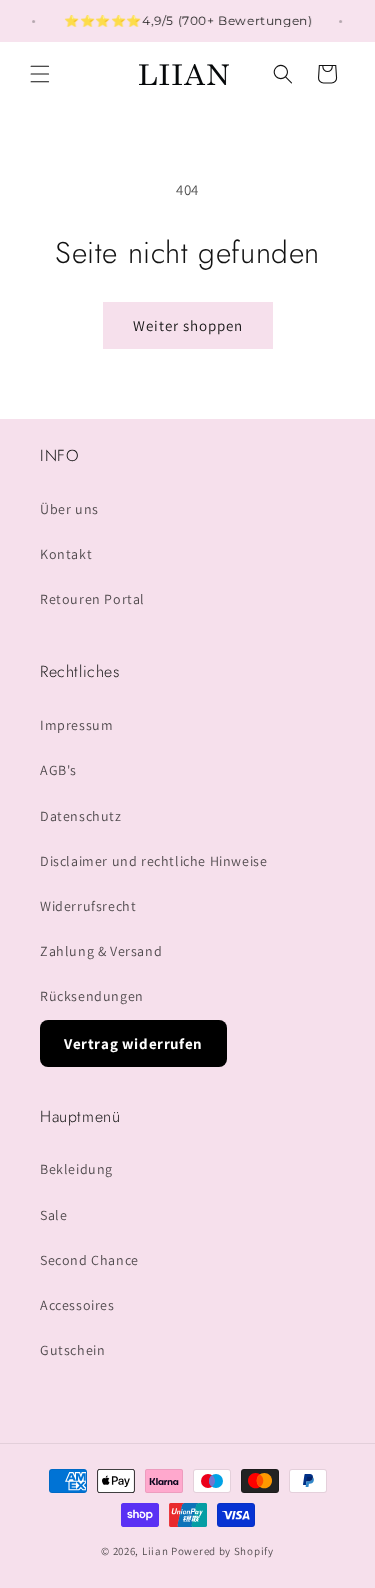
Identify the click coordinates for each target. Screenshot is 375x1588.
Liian (155, 1551)
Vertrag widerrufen (133, 1043)
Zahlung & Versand (101, 951)
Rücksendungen (92, 996)
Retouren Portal (92, 599)
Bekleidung (76, 1169)
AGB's (58, 770)
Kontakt (66, 554)
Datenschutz (81, 816)
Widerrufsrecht (88, 906)
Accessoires (77, 1305)
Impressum (76, 725)
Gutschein (72, 1350)
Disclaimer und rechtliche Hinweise (153, 861)
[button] (40, 74)
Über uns (69, 509)
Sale (53, 1215)
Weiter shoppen (188, 325)
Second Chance (89, 1260)
